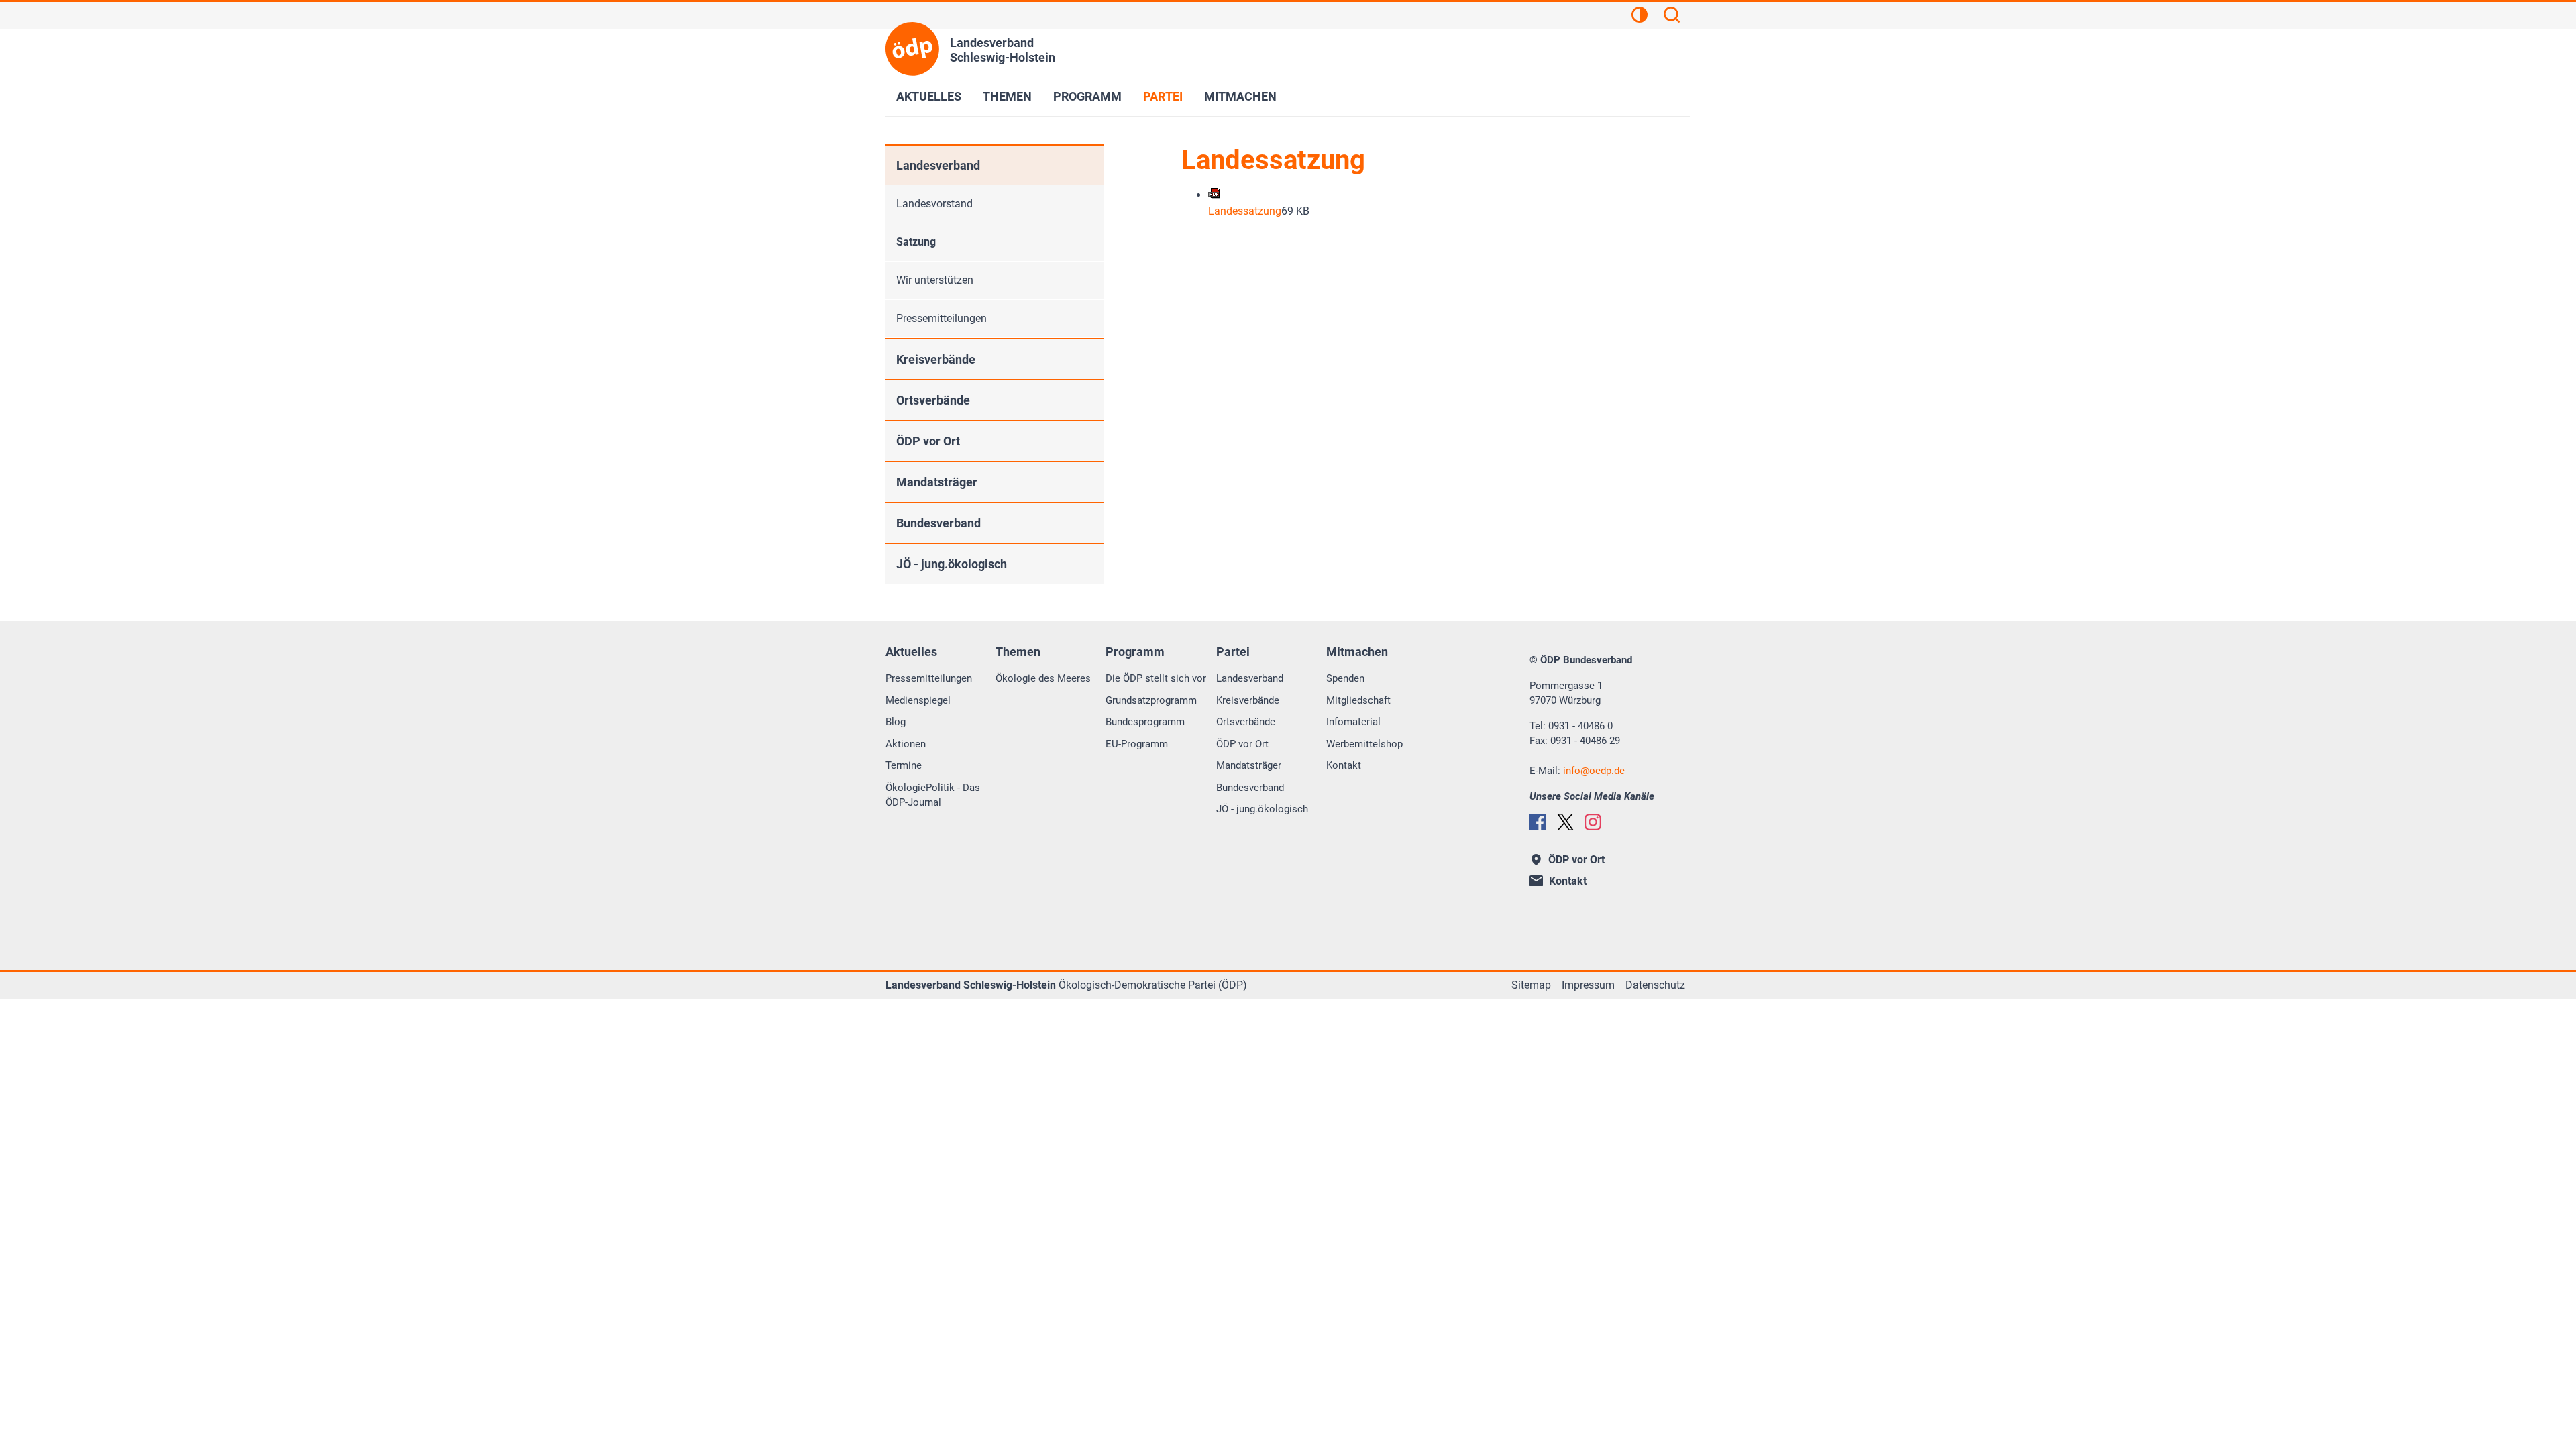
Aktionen (906, 744)
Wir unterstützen (935, 280)
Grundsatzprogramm (1151, 700)
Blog (896, 722)
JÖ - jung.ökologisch (952, 564)
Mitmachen (1240, 96)
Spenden (1345, 678)
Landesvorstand (934, 204)
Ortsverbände (933, 400)
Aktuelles (929, 96)
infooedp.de (1594, 771)
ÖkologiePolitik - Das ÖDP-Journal (933, 795)
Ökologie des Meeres (1043, 678)
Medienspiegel (918, 700)
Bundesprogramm (1145, 722)
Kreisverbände (936, 359)
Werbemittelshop (1364, 744)
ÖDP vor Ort (928, 441)
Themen (1007, 96)
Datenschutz (1655, 985)
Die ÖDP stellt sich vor (1156, 678)
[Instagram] (1593, 822)
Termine (904, 765)
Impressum (1588, 985)
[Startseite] (912, 49)
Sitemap (1531, 985)
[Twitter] (1565, 822)
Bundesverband (938, 523)
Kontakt (1344, 765)
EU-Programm (1137, 744)
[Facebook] (1538, 822)
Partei (1163, 96)
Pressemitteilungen (942, 318)
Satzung (916, 242)
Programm (1087, 96)
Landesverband (938, 165)
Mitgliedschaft (1358, 700)
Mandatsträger (937, 482)
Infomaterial (1353, 722)
